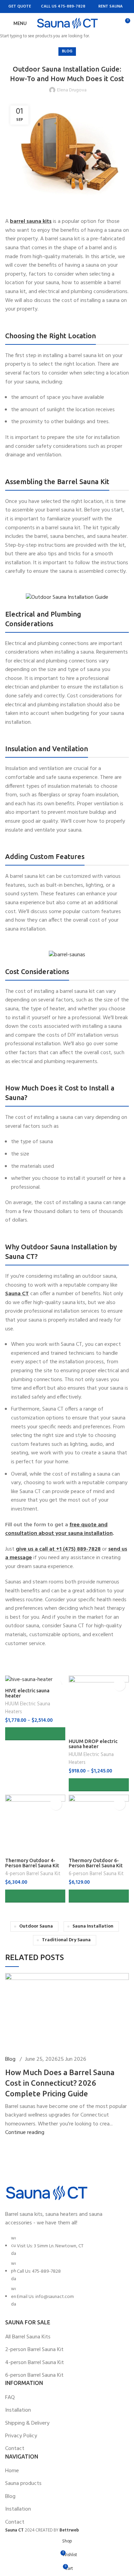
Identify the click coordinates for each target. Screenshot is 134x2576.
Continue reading (25, 2133)
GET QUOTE (20, 7)
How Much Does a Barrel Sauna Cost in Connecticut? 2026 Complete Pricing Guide (60, 2083)
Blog (10, 2059)
